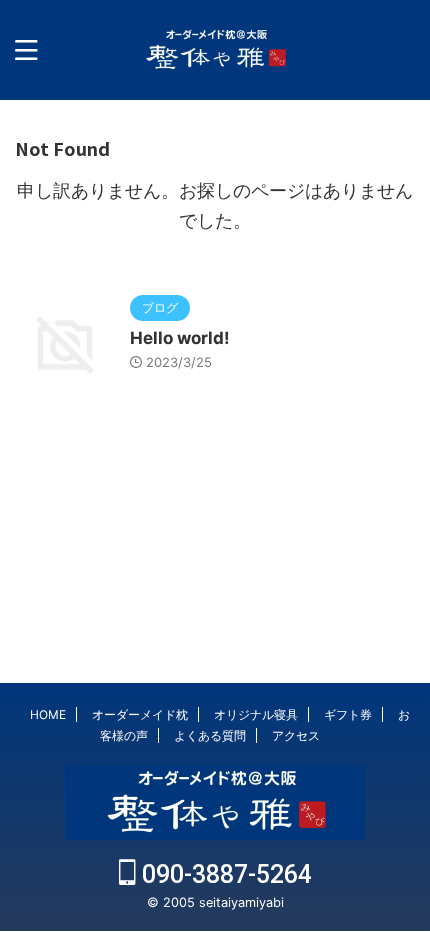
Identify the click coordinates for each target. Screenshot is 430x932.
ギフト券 (348, 714)
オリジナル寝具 (256, 714)
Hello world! (180, 338)
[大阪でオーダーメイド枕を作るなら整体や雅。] (215, 50)
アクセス (296, 735)
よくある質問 (210, 735)
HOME (48, 714)
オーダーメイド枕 (140, 714)
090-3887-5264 (224, 874)
